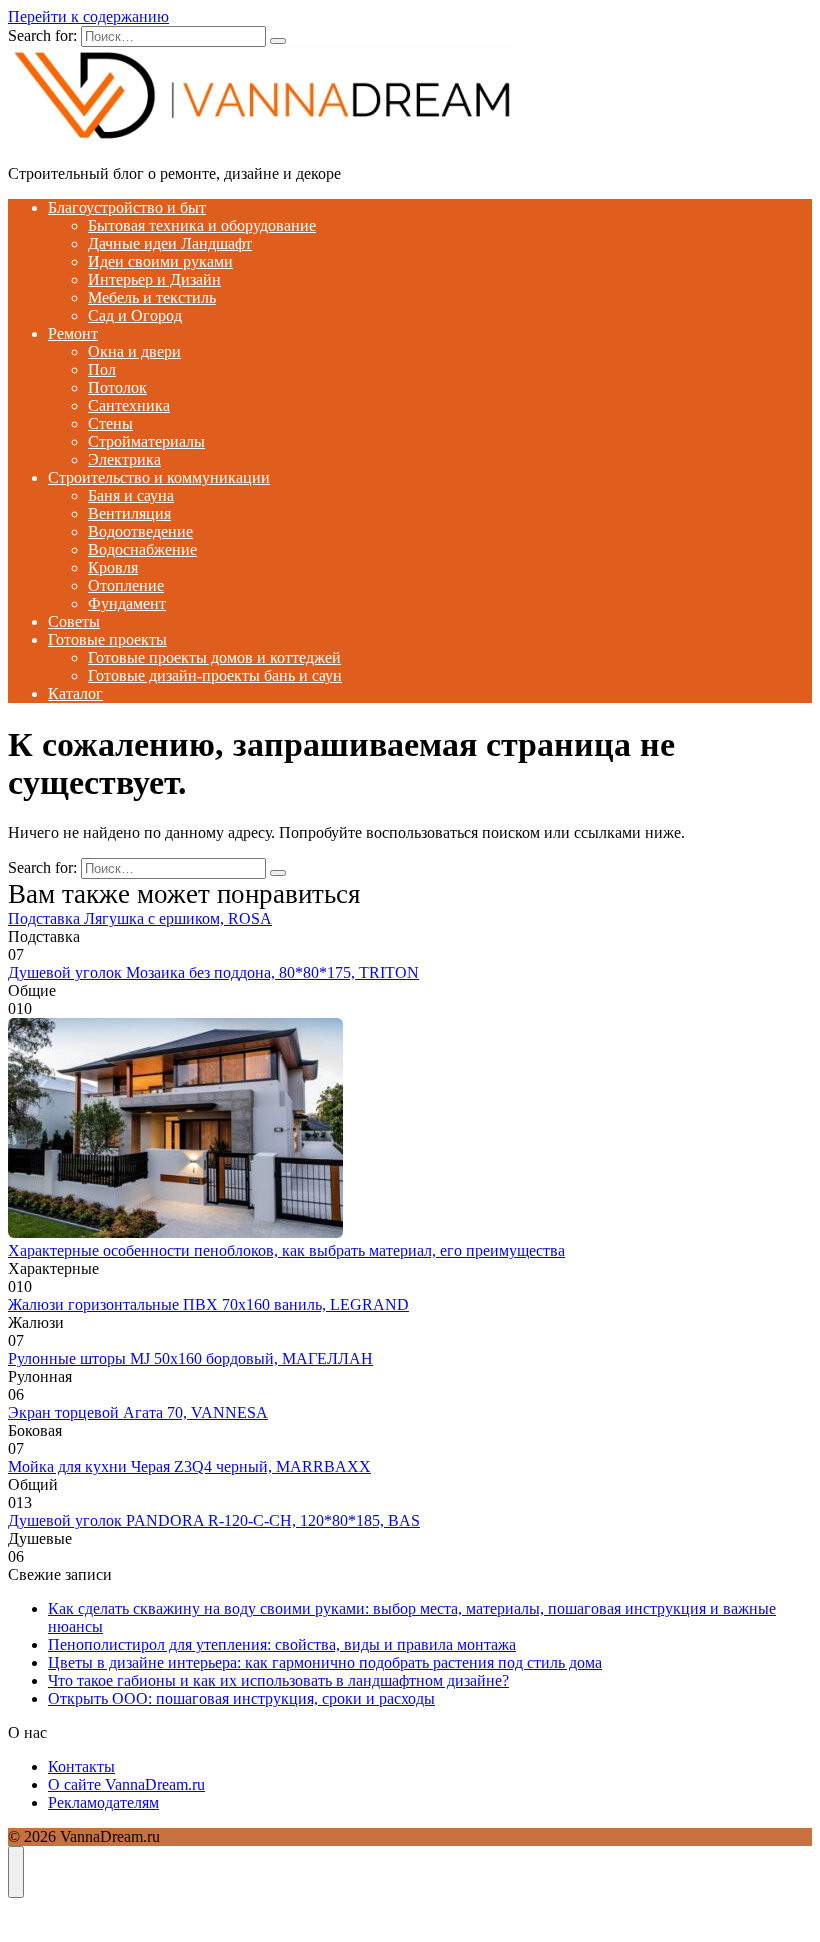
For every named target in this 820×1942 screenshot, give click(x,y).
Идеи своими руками (160, 261)
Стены (110, 423)
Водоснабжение (142, 549)
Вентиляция (129, 513)
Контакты (81, 1766)
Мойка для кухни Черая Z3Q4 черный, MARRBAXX (189, 1466)
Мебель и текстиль (152, 297)
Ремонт (73, 333)
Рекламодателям (103, 1802)
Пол (102, 369)
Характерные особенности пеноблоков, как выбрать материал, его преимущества (286, 1250)
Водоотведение (140, 531)
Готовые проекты (107, 639)
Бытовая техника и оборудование (202, 225)
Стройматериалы (146, 441)
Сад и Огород (135, 315)
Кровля (113, 567)
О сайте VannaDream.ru (126, 1784)
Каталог (75, 693)
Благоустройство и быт (127, 207)
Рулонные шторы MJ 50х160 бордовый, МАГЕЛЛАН (190, 1358)
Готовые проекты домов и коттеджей (214, 657)
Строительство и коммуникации (159, 477)
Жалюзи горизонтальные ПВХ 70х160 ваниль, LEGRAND (208, 1304)
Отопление (126, 585)
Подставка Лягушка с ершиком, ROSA (140, 918)
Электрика (124, 459)
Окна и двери (134, 351)
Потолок (117, 387)
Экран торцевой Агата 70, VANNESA (138, 1412)
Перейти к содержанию (88, 16)
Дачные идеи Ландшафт (170, 243)
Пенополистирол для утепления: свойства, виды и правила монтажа (282, 1644)
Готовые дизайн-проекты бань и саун (215, 675)
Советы (74, 621)
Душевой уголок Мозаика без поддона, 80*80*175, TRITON (213, 972)
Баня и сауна (131, 495)
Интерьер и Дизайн (154, 279)
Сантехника (129, 405)
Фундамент (127, 603)
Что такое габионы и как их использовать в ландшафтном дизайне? (278, 1680)
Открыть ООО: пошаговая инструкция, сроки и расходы (241, 1698)
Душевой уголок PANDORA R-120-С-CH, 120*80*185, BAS (214, 1520)
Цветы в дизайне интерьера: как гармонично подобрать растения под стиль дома (325, 1662)
